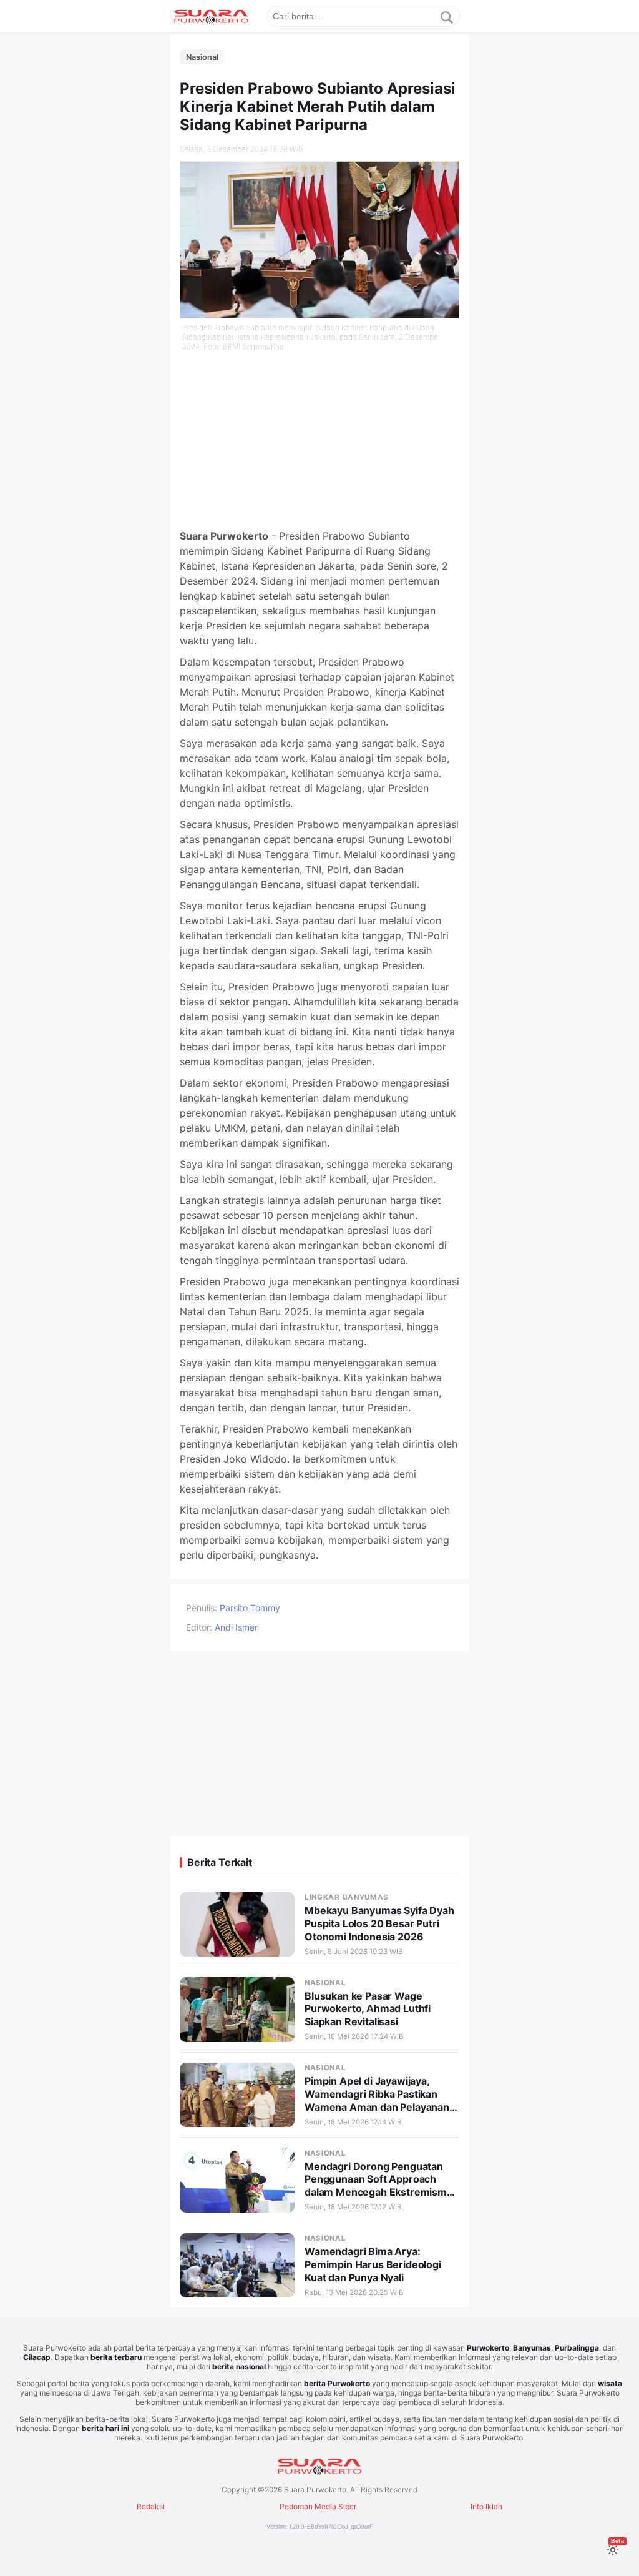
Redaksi (151, 2506)
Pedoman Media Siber (318, 2506)
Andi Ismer (236, 1627)
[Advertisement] (319, 441)
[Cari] (447, 17)
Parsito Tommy (250, 1608)
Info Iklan (486, 2506)
